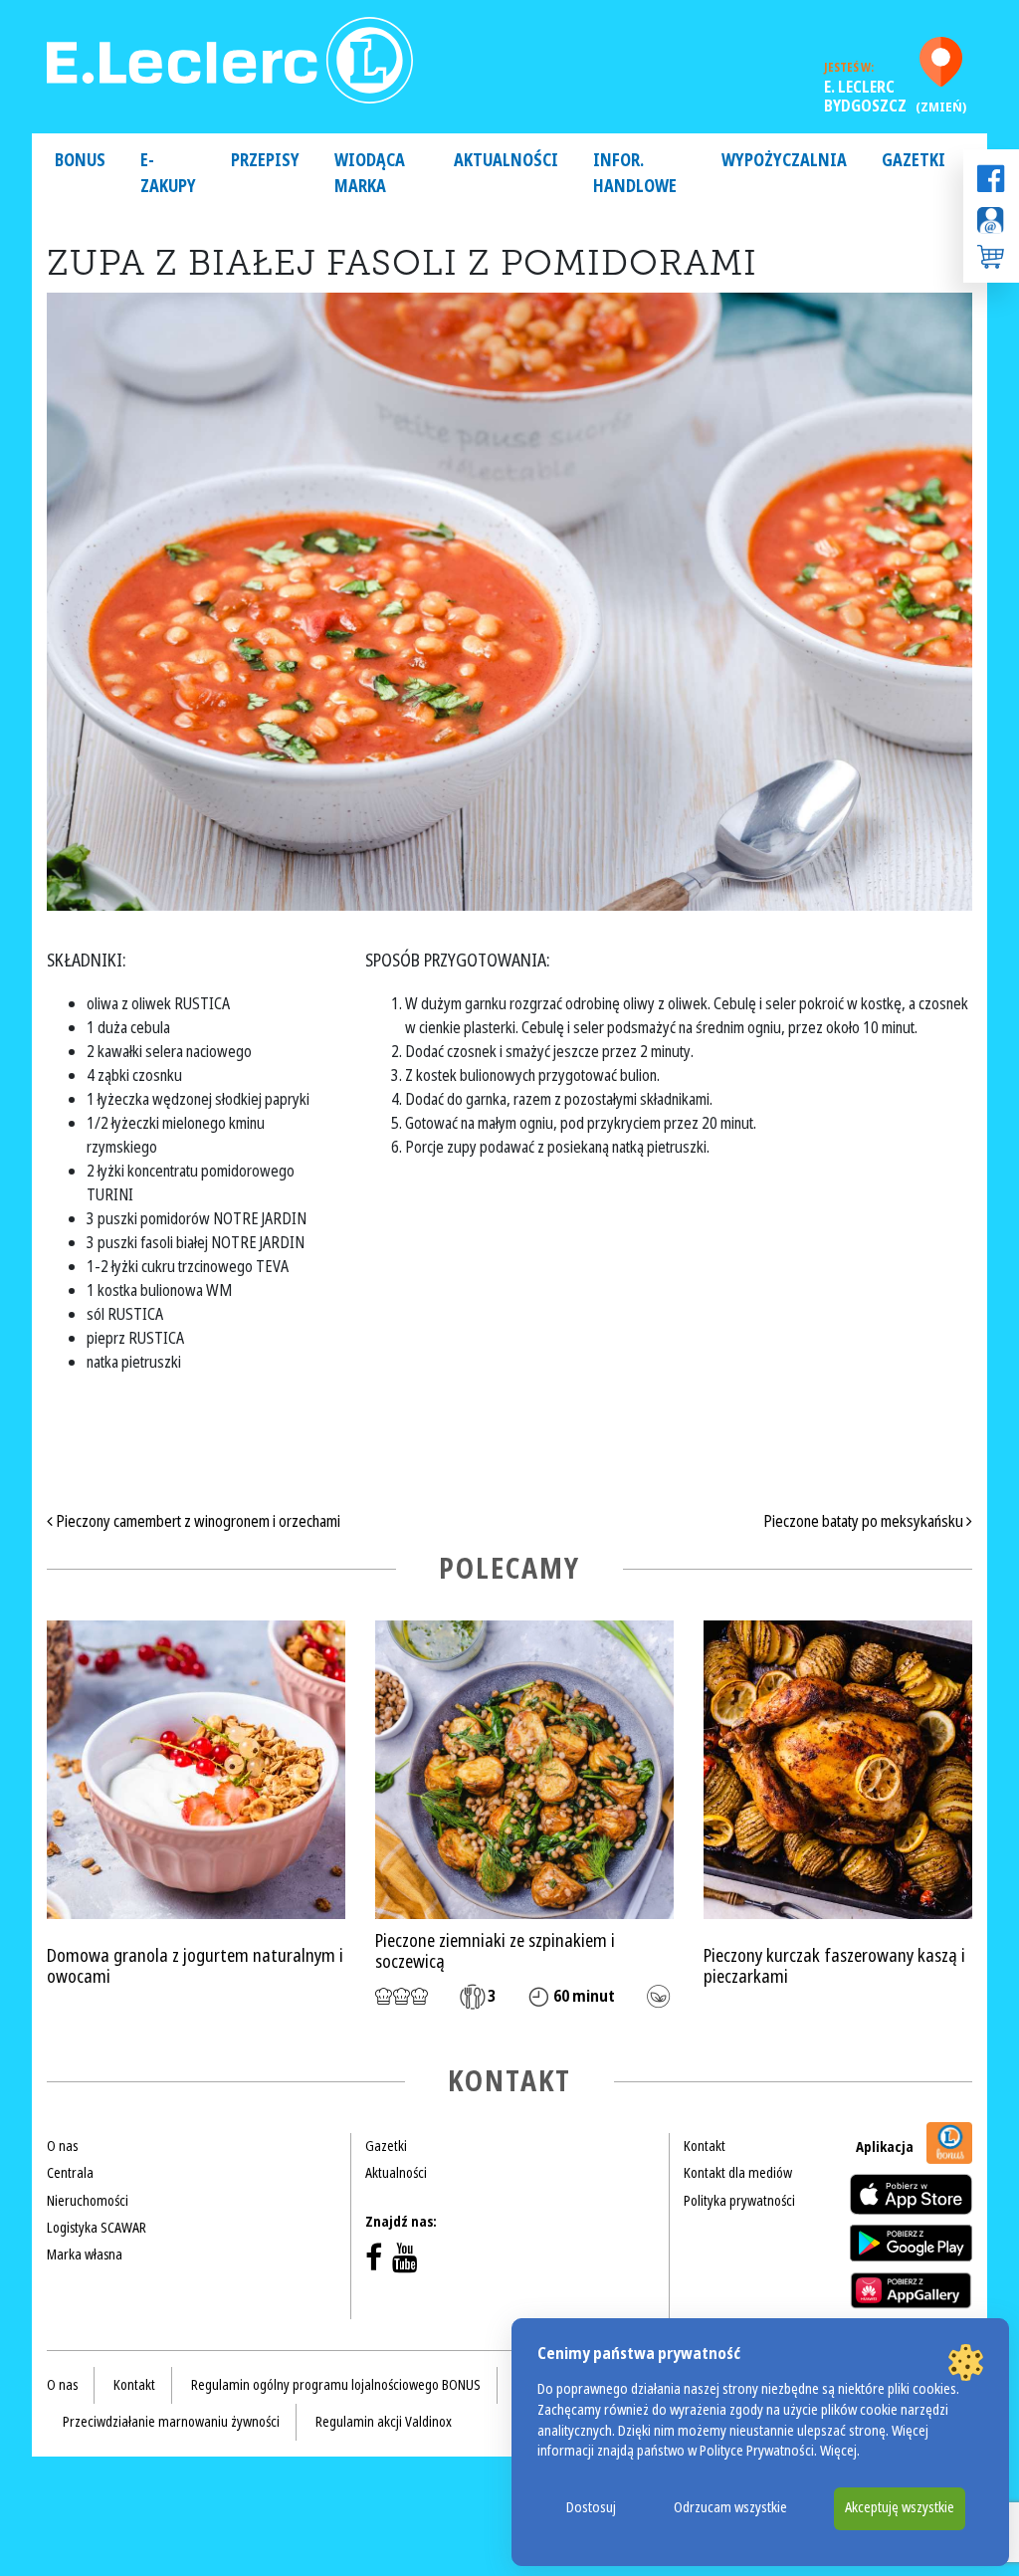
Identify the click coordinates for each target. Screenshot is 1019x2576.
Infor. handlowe (635, 174)
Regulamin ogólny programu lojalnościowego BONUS (336, 2385)
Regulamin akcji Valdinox (384, 2422)
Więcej (838, 2451)
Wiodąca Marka (370, 174)
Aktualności (506, 161)
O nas (62, 2146)
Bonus (80, 161)
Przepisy (265, 161)
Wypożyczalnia (784, 161)
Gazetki (914, 161)
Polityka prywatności (739, 2201)
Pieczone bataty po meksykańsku (865, 1521)
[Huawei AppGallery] (911, 2290)
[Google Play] (911, 2243)
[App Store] (911, 2194)
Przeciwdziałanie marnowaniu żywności (171, 2422)
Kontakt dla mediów (738, 2173)
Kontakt (705, 2146)
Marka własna (85, 2254)
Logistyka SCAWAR (97, 2228)
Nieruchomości (88, 2201)
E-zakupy (168, 174)
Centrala (70, 2173)
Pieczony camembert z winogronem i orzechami (197, 1521)
